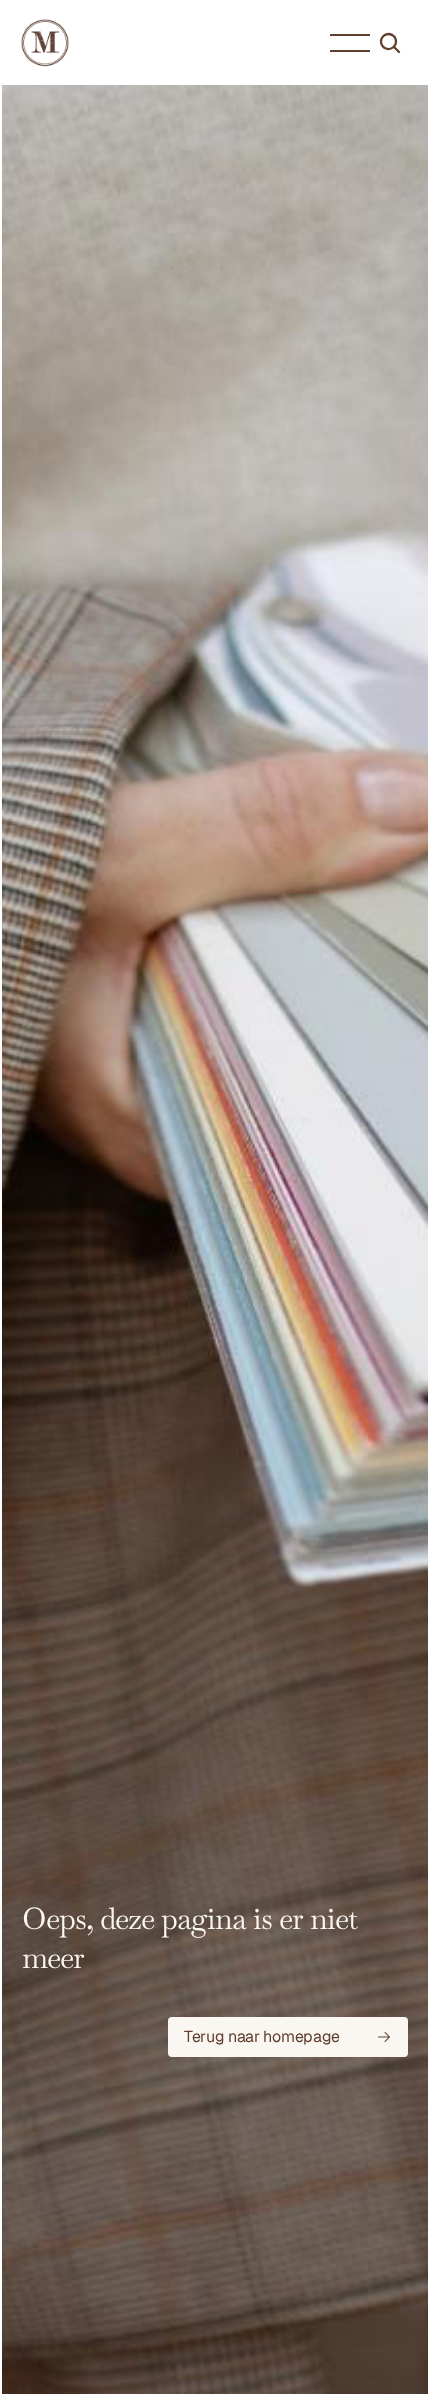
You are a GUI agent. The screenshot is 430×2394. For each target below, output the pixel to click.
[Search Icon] (390, 43)
